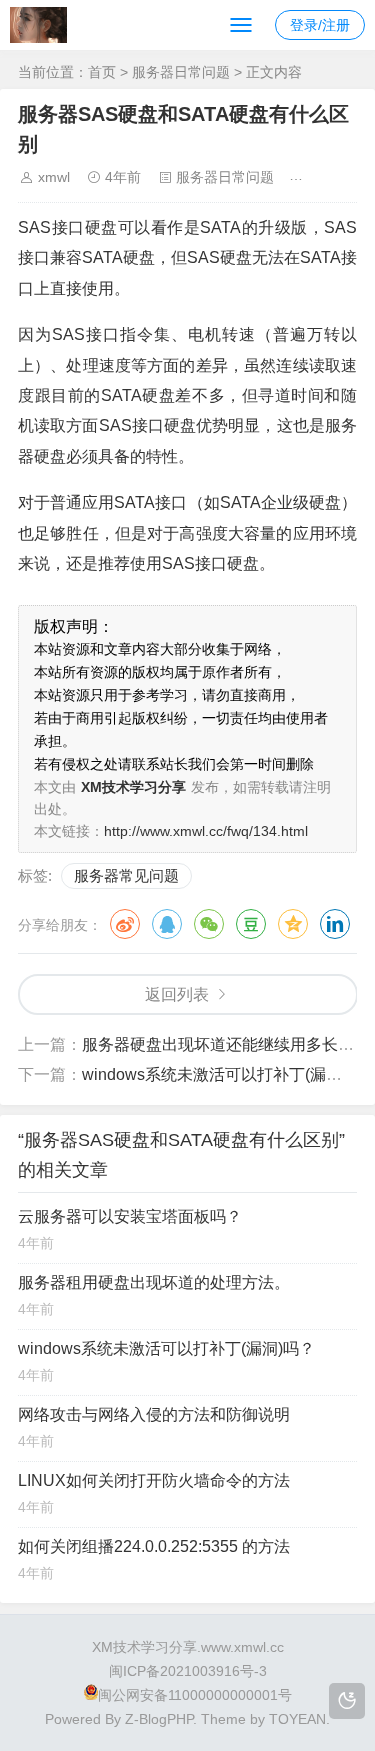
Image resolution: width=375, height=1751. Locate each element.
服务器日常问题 (181, 72)
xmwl (54, 177)
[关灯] (347, 1701)
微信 (209, 924)
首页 (102, 72)
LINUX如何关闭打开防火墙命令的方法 (154, 1480)
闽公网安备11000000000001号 (195, 1695)
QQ (167, 924)
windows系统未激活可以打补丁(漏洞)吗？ (166, 1348)
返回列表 (177, 994)
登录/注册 (320, 25)
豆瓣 (251, 924)
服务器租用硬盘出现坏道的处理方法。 (154, 1282)
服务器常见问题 (126, 875)
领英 (335, 924)
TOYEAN (297, 1719)
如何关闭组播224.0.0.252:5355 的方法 (154, 1546)
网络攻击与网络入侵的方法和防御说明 (154, 1414)
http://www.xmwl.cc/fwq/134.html (206, 831)
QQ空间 (293, 924)
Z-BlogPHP (159, 1719)
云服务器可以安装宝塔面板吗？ (130, 1216)
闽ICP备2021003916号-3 (188, 1671)
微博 (125, 924)
